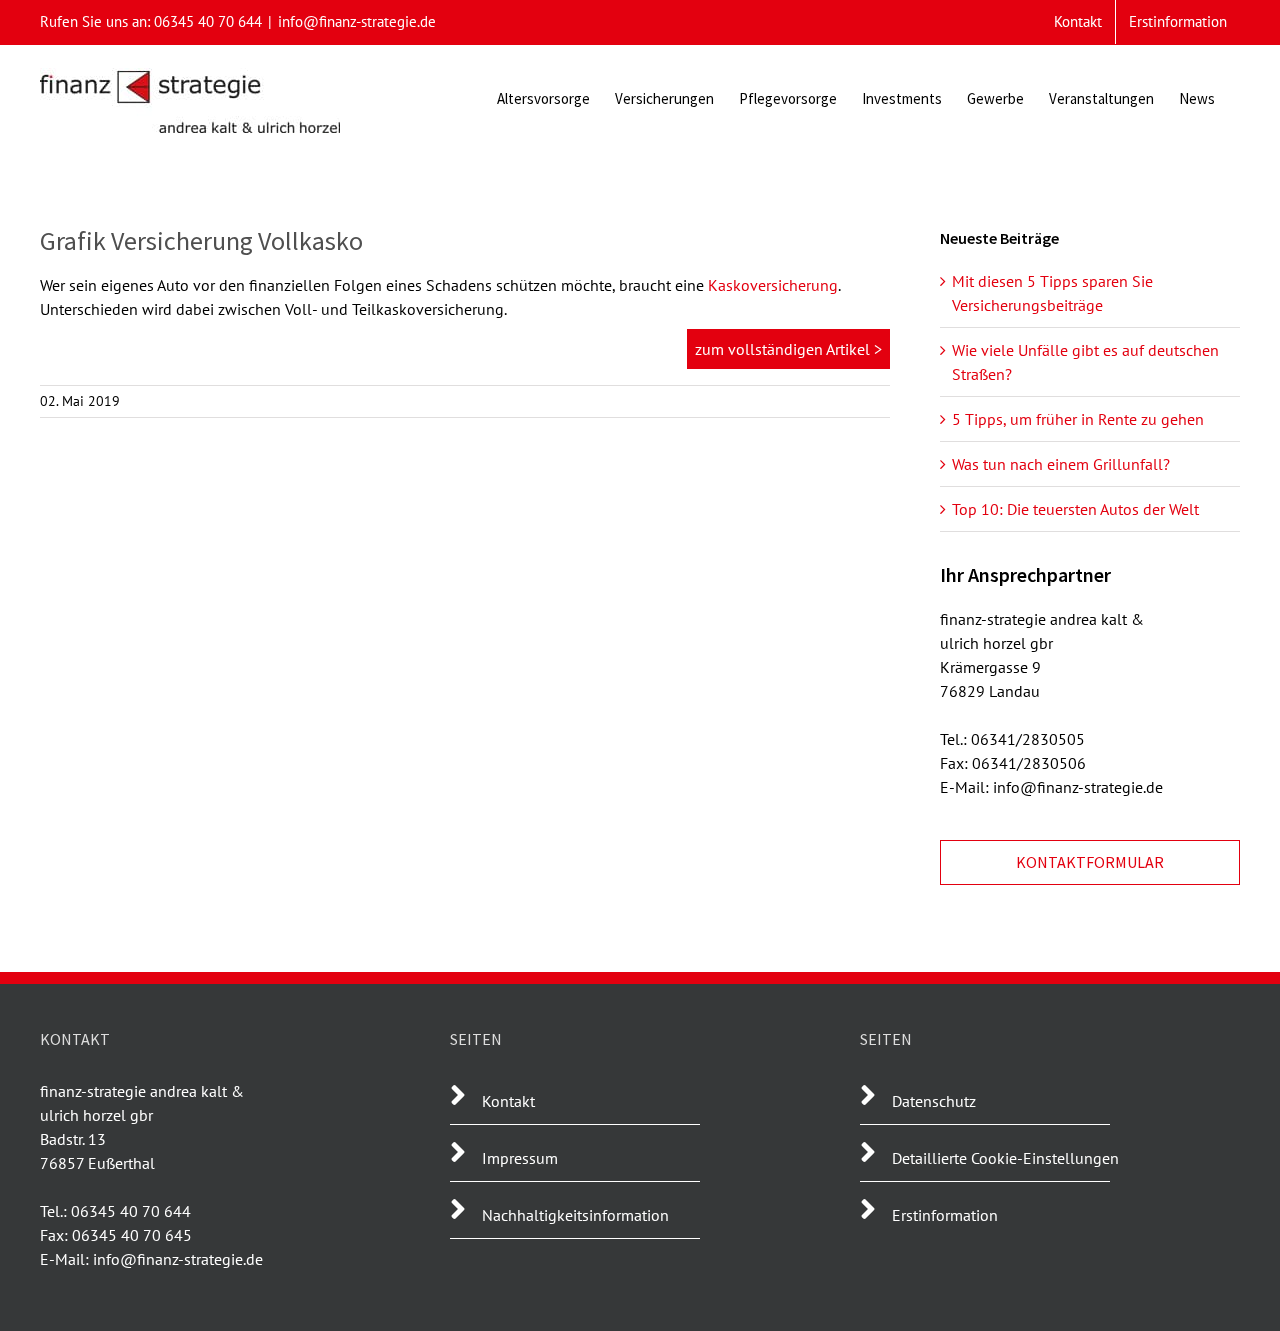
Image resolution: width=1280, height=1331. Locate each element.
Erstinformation (945, 1215)
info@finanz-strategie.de (357, 21)
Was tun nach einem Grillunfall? (1061, 464)
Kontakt (508, 1101)
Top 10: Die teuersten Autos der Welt (1075, 509)
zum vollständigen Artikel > (788, 349)
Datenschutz (934, 1101)
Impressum (520, 1158)
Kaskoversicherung (773, 285)
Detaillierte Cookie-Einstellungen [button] (1005, 1158)
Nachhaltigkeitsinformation (575, 1215)
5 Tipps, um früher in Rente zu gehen (1078, 419)
